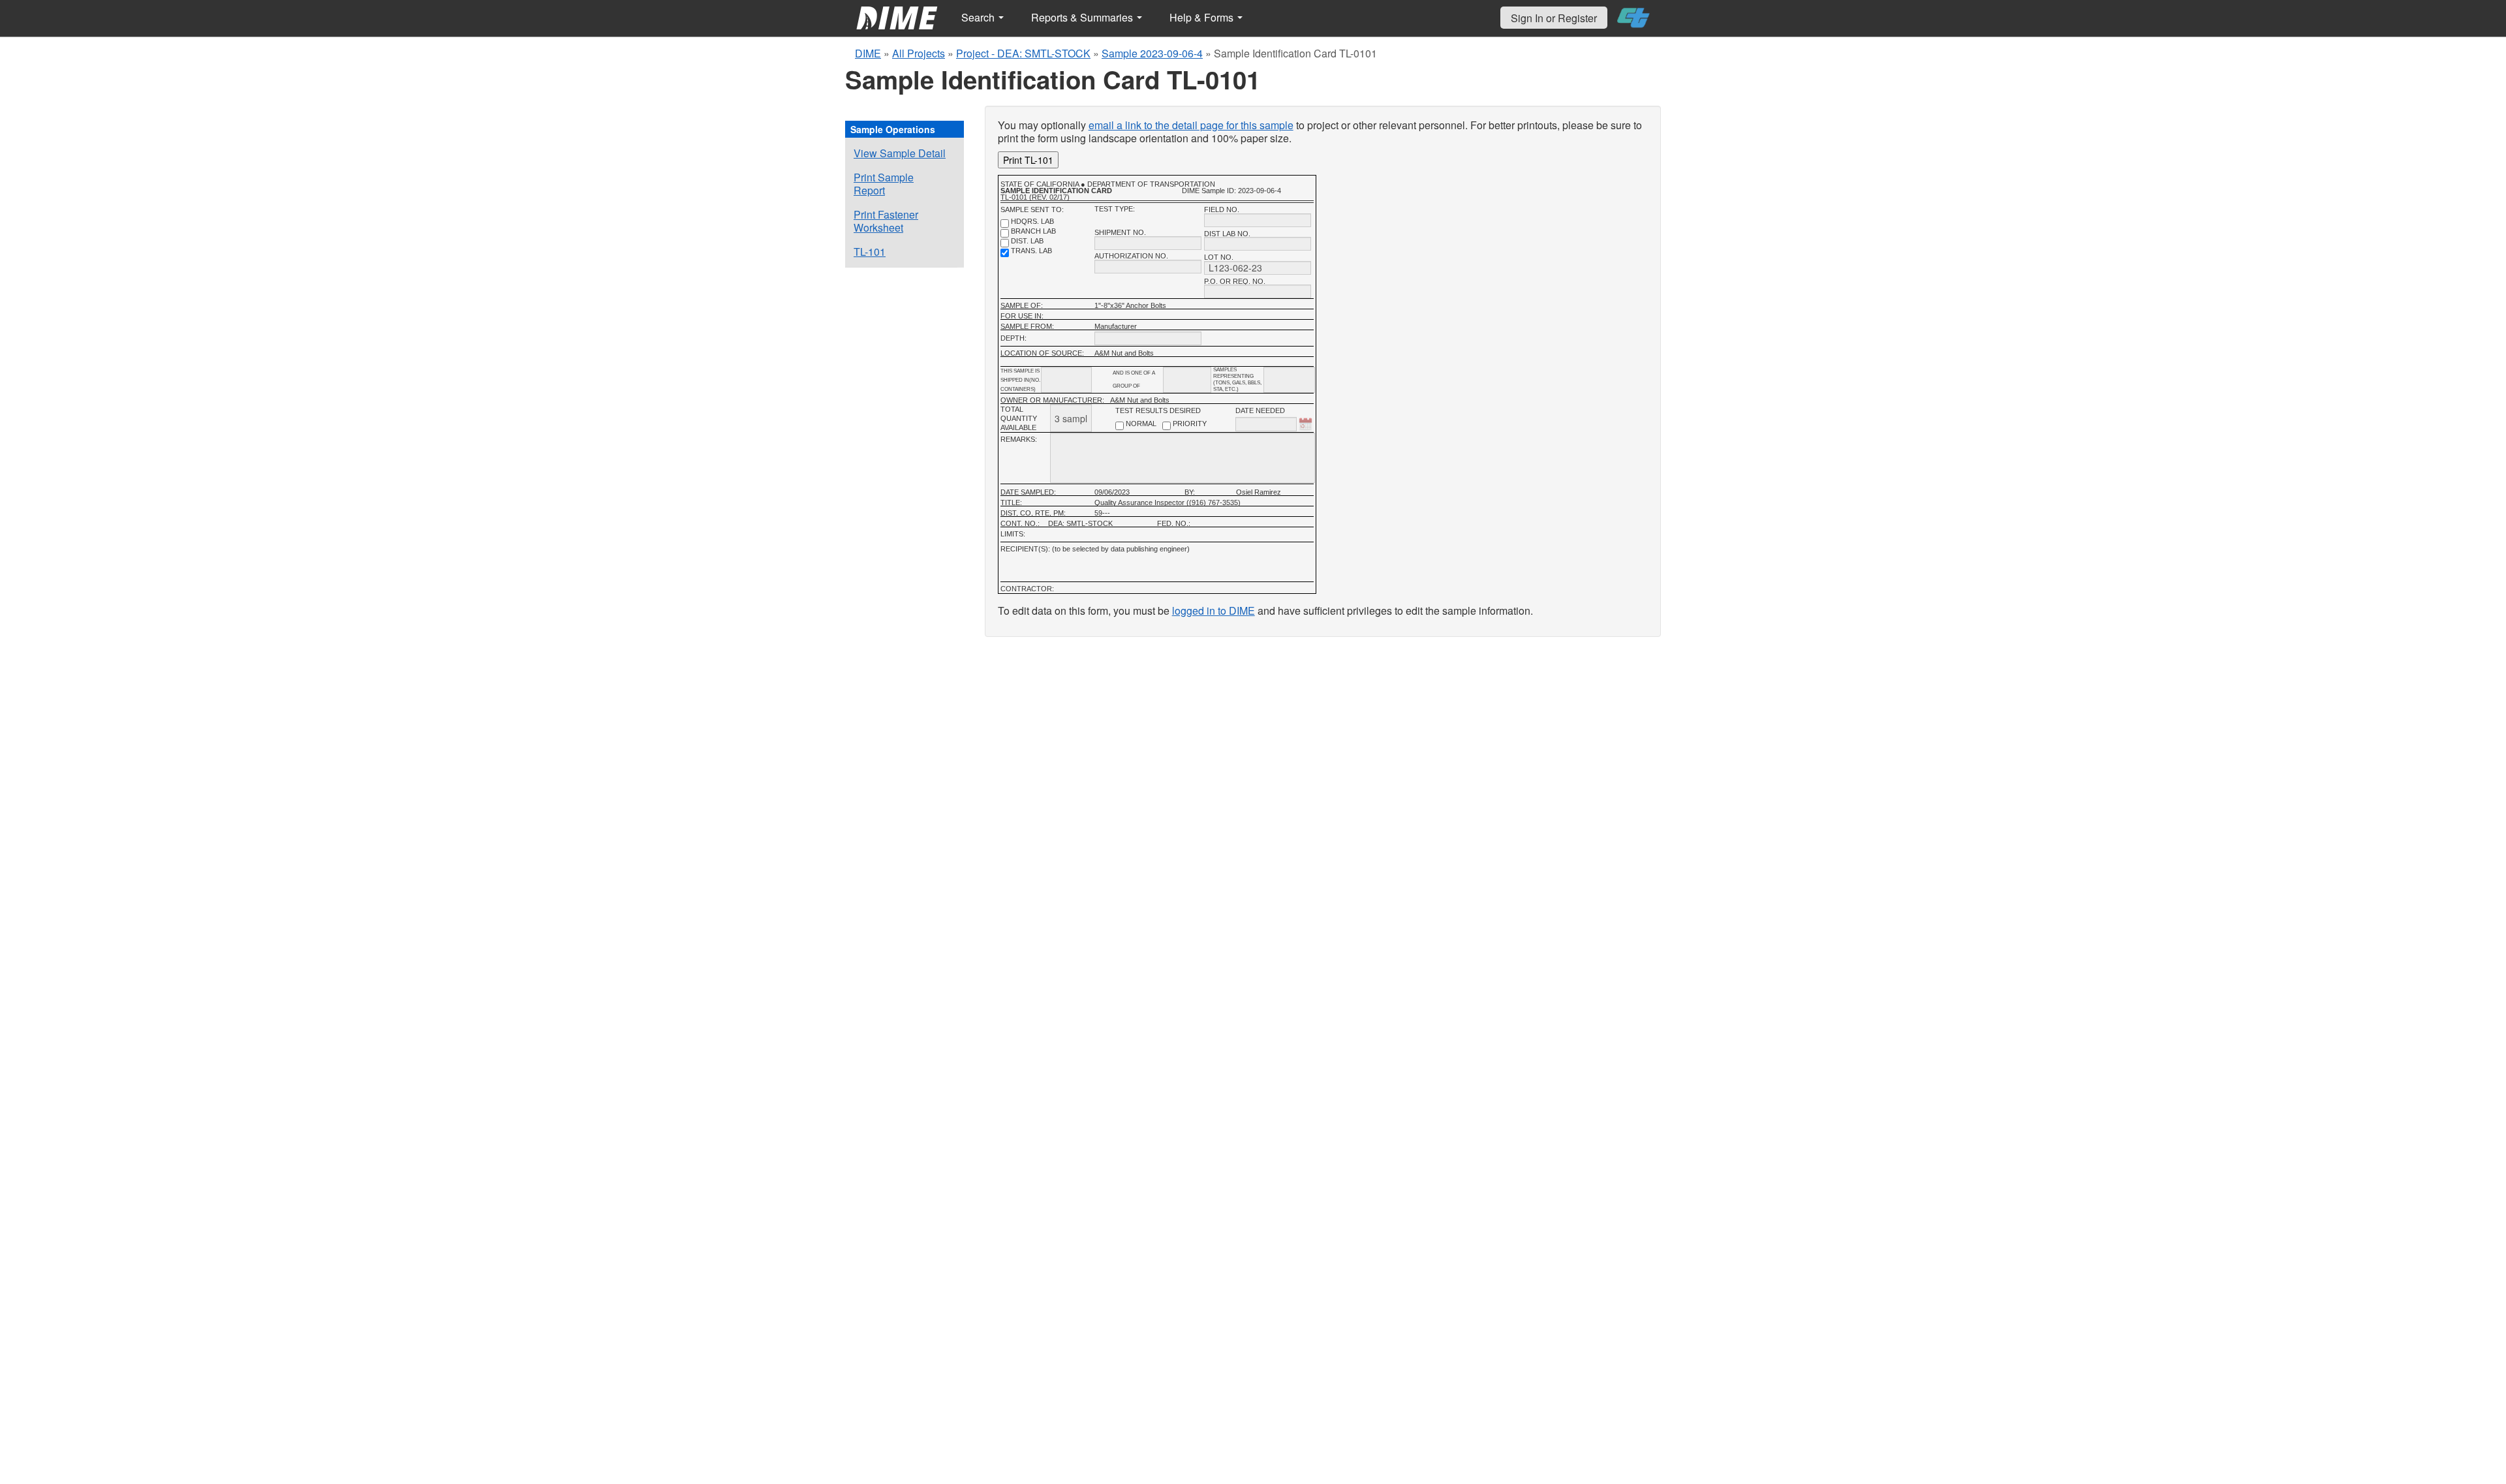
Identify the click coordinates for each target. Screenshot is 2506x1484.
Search (979, 17)
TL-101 (870, 252)
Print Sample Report (884, 184)
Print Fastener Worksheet (886, 221)
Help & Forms (1203, 17)
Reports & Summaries (1083, 17)
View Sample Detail (900, 153)
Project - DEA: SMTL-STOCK (1023, 53)
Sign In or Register (1554, 18)
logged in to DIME (1214, 611)
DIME (868, 53)
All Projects (919, 53)
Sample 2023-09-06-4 (1152, 53)
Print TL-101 (1028, 160)
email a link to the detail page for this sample (1191, 125)
